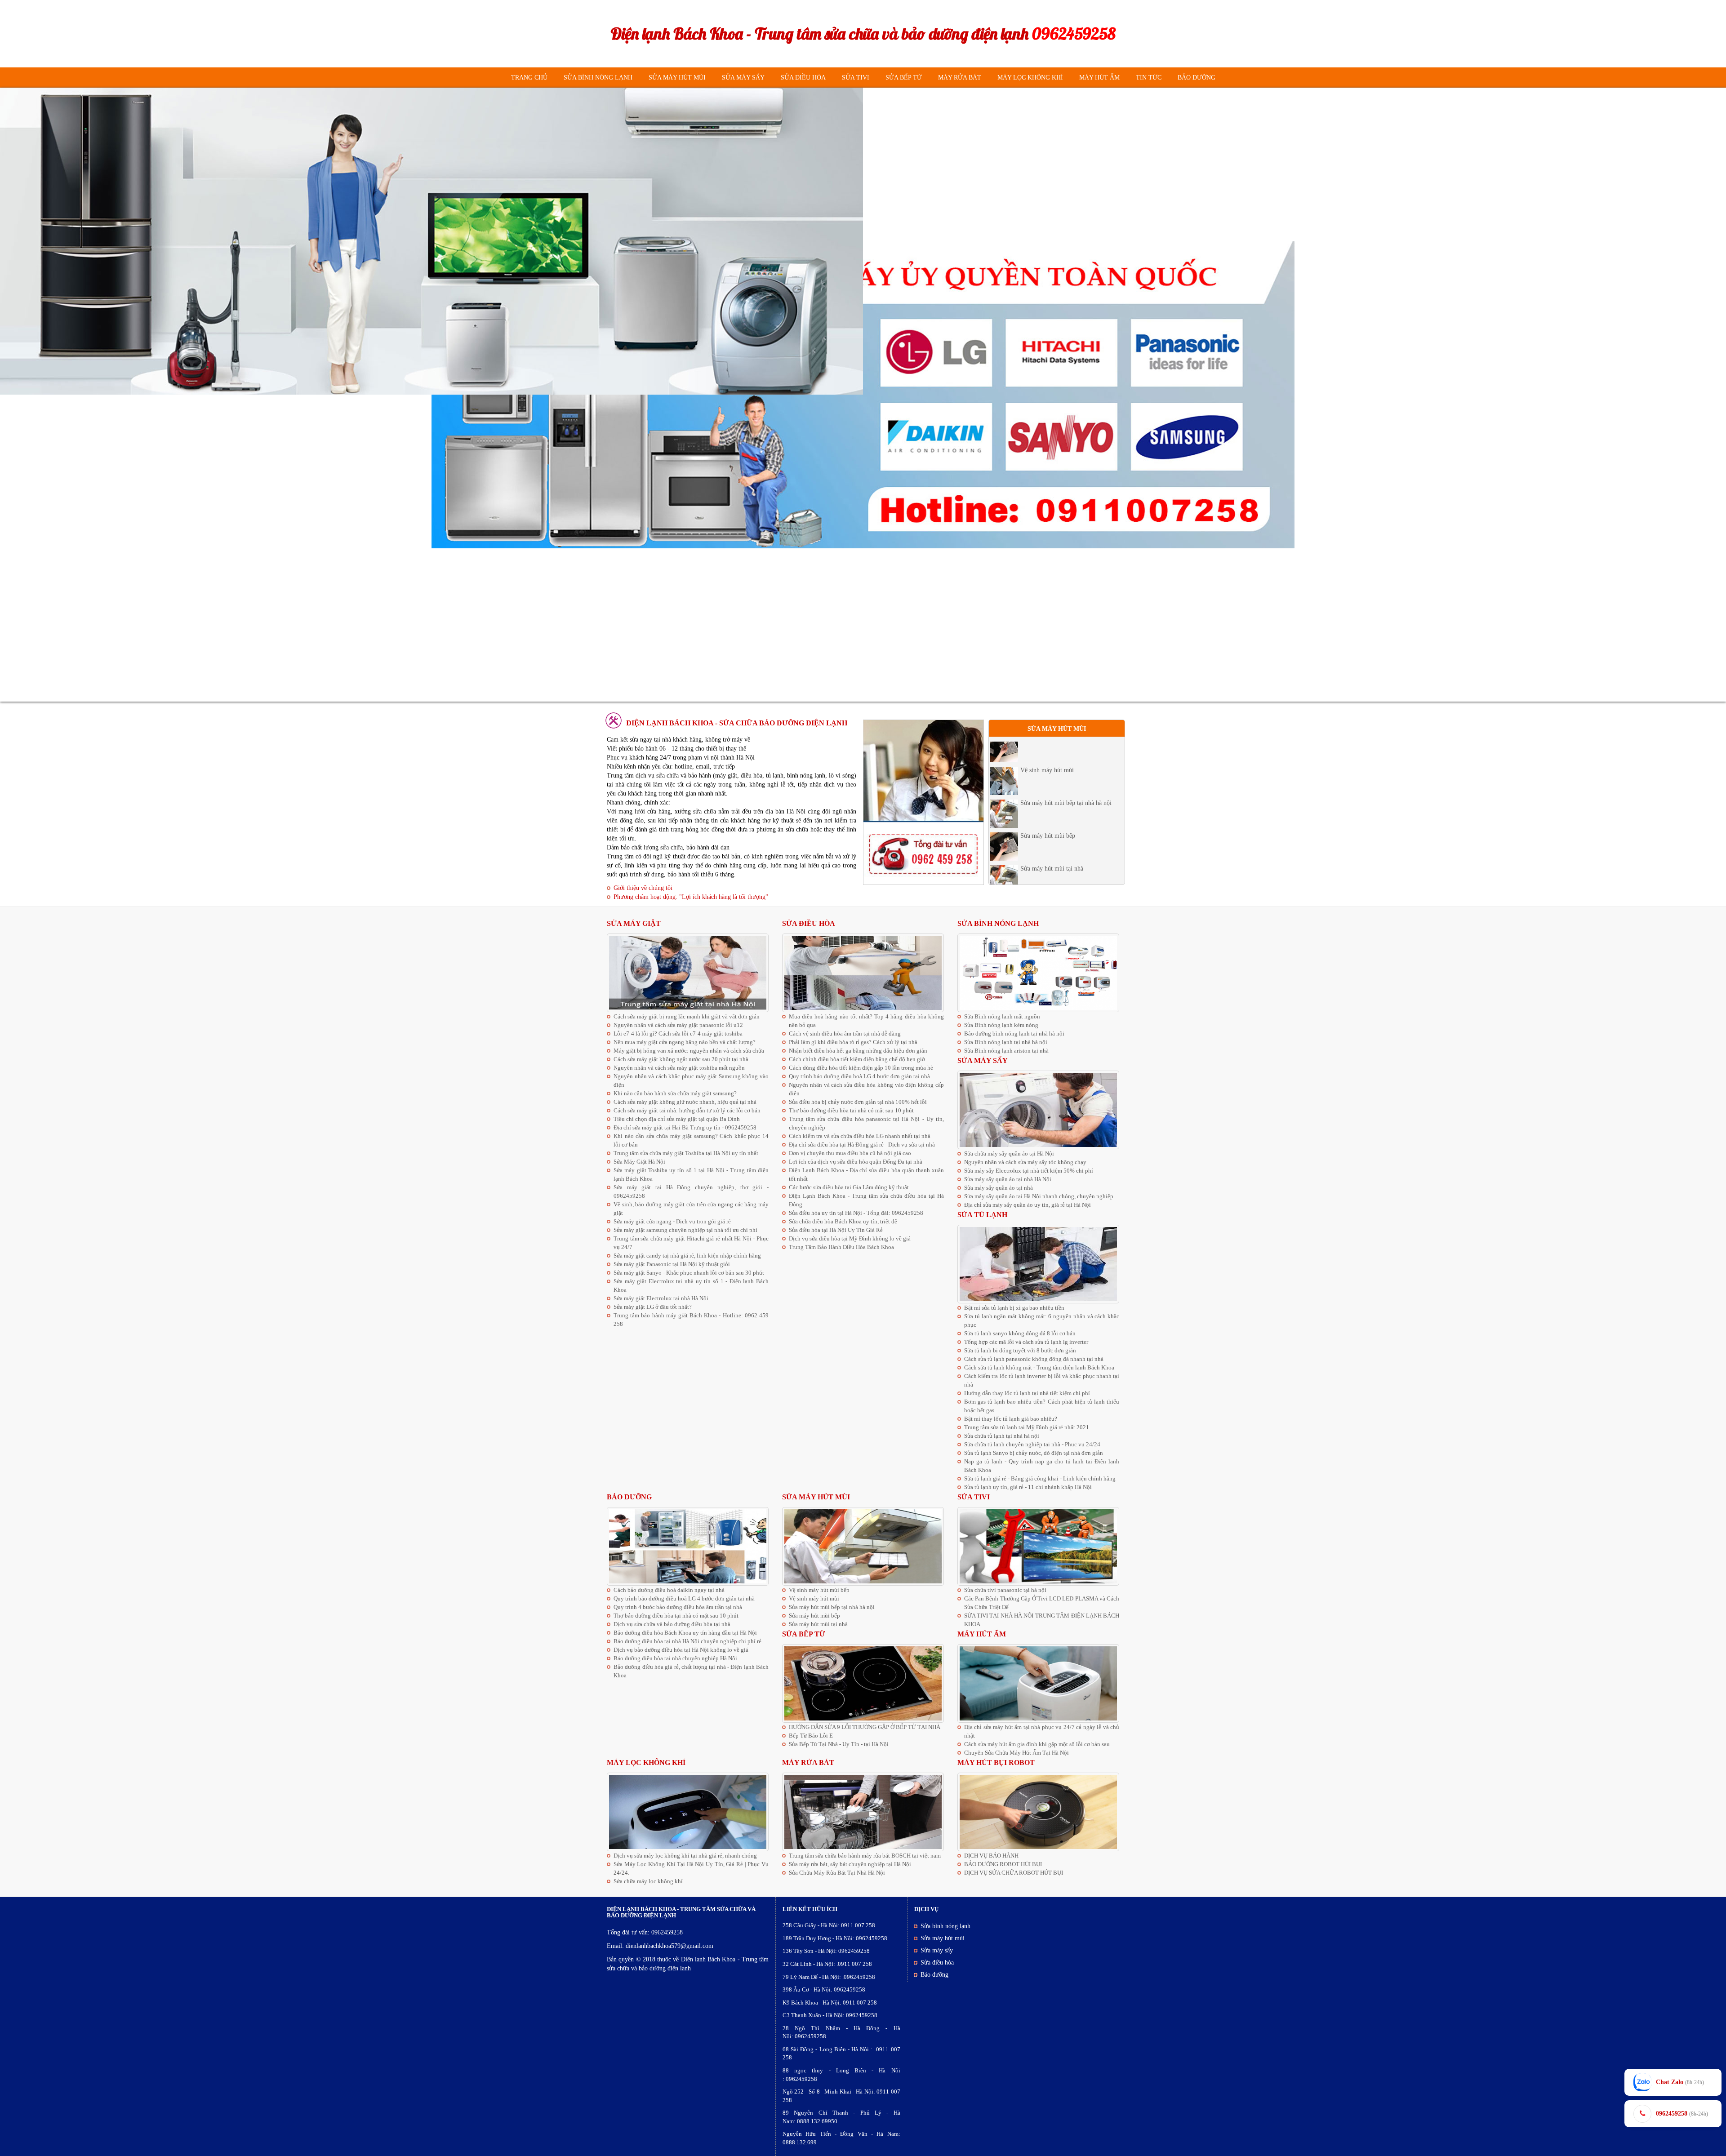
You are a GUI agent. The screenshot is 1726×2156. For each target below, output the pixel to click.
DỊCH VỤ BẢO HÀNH (991, 1856)
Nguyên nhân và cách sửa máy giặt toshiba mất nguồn (679, 1068)
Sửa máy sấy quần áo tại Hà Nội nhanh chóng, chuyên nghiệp (1039, 1196)
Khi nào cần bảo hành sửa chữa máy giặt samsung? (675, 1093)
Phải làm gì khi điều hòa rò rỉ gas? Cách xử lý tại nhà (853, 1042)
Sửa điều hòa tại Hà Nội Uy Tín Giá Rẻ (836, 1230)
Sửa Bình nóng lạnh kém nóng (1001, 1025)
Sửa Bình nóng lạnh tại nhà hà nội (1006, 1042)
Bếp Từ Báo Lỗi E (811, 1736)
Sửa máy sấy (743, 78)
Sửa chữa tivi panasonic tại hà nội (1005, 1590)
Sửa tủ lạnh (982, 1215)
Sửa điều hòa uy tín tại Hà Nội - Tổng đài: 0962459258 (856, 1213)
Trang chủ (529, 78)
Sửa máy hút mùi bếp (1048, 745)
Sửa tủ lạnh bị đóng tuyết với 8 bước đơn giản (1020, 1350)
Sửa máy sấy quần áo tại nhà (999, 1188)
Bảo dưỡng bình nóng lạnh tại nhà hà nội (1014, 1034)
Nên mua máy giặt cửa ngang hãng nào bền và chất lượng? (685, 1042)
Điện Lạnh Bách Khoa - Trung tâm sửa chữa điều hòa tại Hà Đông (866, 1200)
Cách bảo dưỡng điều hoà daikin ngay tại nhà (669, 1590)
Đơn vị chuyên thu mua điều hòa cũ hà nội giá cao (850, 1153)
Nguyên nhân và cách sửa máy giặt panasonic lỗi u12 (678, 1025)
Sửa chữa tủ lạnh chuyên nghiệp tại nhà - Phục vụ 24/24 (1032, 1444)
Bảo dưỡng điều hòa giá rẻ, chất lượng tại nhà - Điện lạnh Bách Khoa (691, 1671)
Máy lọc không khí (1030, 78)
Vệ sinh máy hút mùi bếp (1052, 811)
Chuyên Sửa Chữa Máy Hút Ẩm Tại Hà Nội (1016, 1753)
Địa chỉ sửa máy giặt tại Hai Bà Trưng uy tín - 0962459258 (685, 1127)
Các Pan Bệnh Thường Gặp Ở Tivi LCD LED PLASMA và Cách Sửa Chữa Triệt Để (1042, 1603)
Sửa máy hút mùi (677, 78)
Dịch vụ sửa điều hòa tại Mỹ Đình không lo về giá (850, 1238)
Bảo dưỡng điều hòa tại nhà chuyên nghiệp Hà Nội (675, 1658)
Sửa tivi (856, 78)
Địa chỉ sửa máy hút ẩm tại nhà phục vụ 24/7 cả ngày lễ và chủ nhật (1042, 1731)
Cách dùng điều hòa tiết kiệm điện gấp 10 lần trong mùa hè (861, 1068)
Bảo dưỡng (1197, 78)
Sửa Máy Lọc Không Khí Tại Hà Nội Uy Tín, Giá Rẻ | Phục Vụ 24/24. (691, 1868)
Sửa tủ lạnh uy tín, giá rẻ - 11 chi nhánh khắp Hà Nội (1028, 1487)
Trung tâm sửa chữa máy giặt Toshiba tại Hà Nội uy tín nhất (686, 1153)
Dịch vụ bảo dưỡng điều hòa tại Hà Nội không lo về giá (681, 1650)
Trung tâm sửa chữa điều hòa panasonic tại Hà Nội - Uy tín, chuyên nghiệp (866, 1123)
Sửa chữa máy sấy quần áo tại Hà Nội (1009, 1154)
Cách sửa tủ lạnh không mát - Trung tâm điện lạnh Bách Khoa (1039, 1367)
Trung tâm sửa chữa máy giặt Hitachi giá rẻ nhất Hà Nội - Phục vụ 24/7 (691, 1243)
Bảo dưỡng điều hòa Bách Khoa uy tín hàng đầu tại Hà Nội (685, 1633)
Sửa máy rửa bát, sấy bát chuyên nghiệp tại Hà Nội (850, 1864)
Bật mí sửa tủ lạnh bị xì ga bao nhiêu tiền (1014, 1308)
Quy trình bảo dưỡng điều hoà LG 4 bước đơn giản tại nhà (859, 1076)
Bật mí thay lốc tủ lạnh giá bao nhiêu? (1011, 1419)
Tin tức (1149, 78)
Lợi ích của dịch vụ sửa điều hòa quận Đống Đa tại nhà (856, 1162)
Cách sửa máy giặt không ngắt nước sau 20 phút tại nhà (681, 1059)
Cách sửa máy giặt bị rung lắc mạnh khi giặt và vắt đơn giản (687, 1016)
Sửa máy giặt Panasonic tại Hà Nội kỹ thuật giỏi (672, 1264)
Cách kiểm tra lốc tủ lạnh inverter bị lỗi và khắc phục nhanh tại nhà (1042, 1380)
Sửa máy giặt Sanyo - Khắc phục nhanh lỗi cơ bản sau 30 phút (689, 1273)
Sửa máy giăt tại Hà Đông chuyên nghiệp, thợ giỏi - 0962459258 (691, 1191)
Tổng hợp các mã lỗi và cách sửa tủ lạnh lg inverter (1026, 1342)
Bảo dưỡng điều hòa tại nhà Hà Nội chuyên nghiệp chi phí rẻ (687, 1641)
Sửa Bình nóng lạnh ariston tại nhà (1006, 1051)
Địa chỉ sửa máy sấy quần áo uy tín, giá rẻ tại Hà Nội (1028, 1205)
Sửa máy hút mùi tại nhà (1052, 778)
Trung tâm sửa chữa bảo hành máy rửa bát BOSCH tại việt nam (865, 1856)
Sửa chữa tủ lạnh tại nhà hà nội (1002, 1436)
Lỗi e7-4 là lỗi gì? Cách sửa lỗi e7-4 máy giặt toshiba (678, 1034)
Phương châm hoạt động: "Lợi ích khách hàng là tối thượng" (691, 897)
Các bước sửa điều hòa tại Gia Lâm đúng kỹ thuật (849, 1187)
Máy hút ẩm (1099, 78)
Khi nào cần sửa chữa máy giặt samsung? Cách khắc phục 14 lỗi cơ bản (691, 1140)
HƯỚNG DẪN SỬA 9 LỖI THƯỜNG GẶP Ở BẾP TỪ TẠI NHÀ (865, 1727)
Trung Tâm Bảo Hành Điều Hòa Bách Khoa (841, 1247)
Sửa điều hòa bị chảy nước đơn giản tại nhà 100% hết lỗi (858, 1102)
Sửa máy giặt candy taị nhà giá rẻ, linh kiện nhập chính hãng (687, 1256)
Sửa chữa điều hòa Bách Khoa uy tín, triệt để (843, 1221)
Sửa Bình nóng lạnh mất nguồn (1002, 1016)
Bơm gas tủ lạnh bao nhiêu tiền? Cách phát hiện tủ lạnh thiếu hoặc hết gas (1042, 1406)
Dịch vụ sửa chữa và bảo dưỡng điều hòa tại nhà (672, 1624)
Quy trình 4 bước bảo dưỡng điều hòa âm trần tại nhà (678, 1607)
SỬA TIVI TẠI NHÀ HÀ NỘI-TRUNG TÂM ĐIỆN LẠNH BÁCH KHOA (1042, 1620)
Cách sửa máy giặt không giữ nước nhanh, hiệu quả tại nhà (685, 1102)
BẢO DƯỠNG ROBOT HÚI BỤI (1003, 1864)
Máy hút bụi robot (996, 1763)
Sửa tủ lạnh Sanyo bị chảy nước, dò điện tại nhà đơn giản (1034, 1453)
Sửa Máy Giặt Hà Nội (639, 1162)
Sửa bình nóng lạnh (598, 78)
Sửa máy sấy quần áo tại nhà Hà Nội (1008, 1179)
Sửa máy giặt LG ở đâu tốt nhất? (653, 1307)
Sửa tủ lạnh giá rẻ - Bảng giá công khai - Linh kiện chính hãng (1040, 1478)
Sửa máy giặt (634, 923)
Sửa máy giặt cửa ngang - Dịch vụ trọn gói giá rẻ (672, 1221)
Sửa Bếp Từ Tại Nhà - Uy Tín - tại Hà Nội (839, 1744)
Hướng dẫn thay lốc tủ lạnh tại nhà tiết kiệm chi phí (1027, 1393)
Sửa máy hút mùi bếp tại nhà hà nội (1066, 876)
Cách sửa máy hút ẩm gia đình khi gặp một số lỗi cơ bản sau (1037, 1744)
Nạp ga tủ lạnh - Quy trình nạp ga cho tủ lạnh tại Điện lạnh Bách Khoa (1042, 1466)
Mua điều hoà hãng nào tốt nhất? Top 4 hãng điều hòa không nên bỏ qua (866, 1021)
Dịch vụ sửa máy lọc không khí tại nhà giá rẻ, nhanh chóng (685, 1856)
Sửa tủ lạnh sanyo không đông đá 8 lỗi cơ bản (1020, 1333)
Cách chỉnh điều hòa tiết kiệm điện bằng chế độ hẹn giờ (857, 1059)
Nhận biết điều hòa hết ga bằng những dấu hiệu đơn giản (858, 1051)
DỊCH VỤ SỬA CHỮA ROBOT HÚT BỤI (1014, 1873)
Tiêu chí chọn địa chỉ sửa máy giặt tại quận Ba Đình (677, 1119)
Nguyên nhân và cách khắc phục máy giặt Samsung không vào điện (691, 1080)
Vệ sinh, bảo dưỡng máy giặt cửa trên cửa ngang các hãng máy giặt (691, 1209)
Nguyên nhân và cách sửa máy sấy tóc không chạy (1025, 1162)
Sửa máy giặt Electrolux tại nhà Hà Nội (661, 1298)
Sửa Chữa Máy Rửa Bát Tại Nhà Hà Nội (837, 1873)
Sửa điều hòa (803, 78)
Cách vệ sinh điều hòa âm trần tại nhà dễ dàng (845, 1034)
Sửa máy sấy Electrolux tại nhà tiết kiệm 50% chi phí (1029, 1171)
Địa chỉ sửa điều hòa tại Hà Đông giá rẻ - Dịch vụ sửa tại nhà (862, 1145)
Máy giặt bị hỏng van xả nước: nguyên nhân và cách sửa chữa (689, 1051)
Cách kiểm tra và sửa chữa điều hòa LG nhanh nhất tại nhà (860, 1136)
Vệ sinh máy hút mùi (1047, 843)
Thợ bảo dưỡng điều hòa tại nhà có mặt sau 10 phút (851, 1110)
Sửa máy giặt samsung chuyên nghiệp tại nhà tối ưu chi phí (685, 1230)
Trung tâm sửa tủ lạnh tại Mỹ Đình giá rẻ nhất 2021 (1027, 1427)
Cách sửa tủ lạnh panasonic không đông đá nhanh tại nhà (1034, 1359)
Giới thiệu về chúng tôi (643, 888)
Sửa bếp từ (904, 78)
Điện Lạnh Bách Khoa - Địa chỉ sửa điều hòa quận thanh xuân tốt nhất (866, 1174)
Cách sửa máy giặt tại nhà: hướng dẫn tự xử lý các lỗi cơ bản (687, 1110)
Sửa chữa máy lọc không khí (648, 1881)
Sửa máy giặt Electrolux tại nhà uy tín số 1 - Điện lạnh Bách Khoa (691, 1285)
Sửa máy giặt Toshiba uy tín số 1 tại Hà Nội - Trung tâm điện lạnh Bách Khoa (691, 1174)
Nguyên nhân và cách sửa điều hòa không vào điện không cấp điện (866, 1089)
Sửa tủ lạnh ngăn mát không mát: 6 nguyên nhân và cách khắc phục (1042, 1320)
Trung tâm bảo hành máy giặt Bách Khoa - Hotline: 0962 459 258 (691, 1320)
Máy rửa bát (960, 78)
